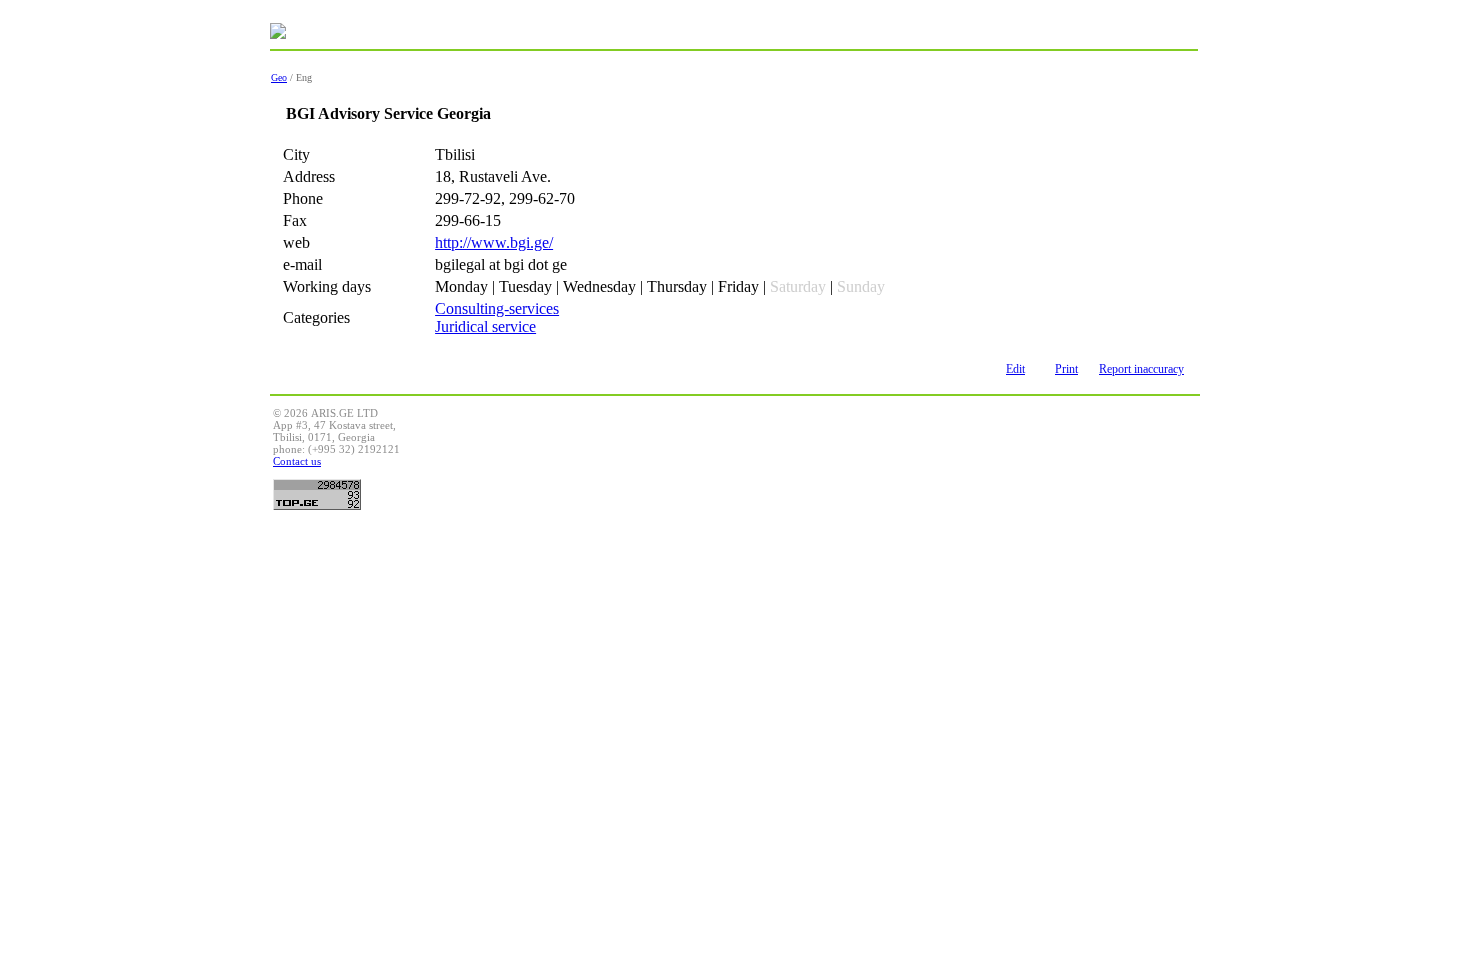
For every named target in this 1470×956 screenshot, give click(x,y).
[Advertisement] (833, 452)
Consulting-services (497, 308)
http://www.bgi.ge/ (494, 242)
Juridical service (485, 326)
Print (1066, 369)
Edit (1015, 369)
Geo (279, 77)
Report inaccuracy (1141, 369)
